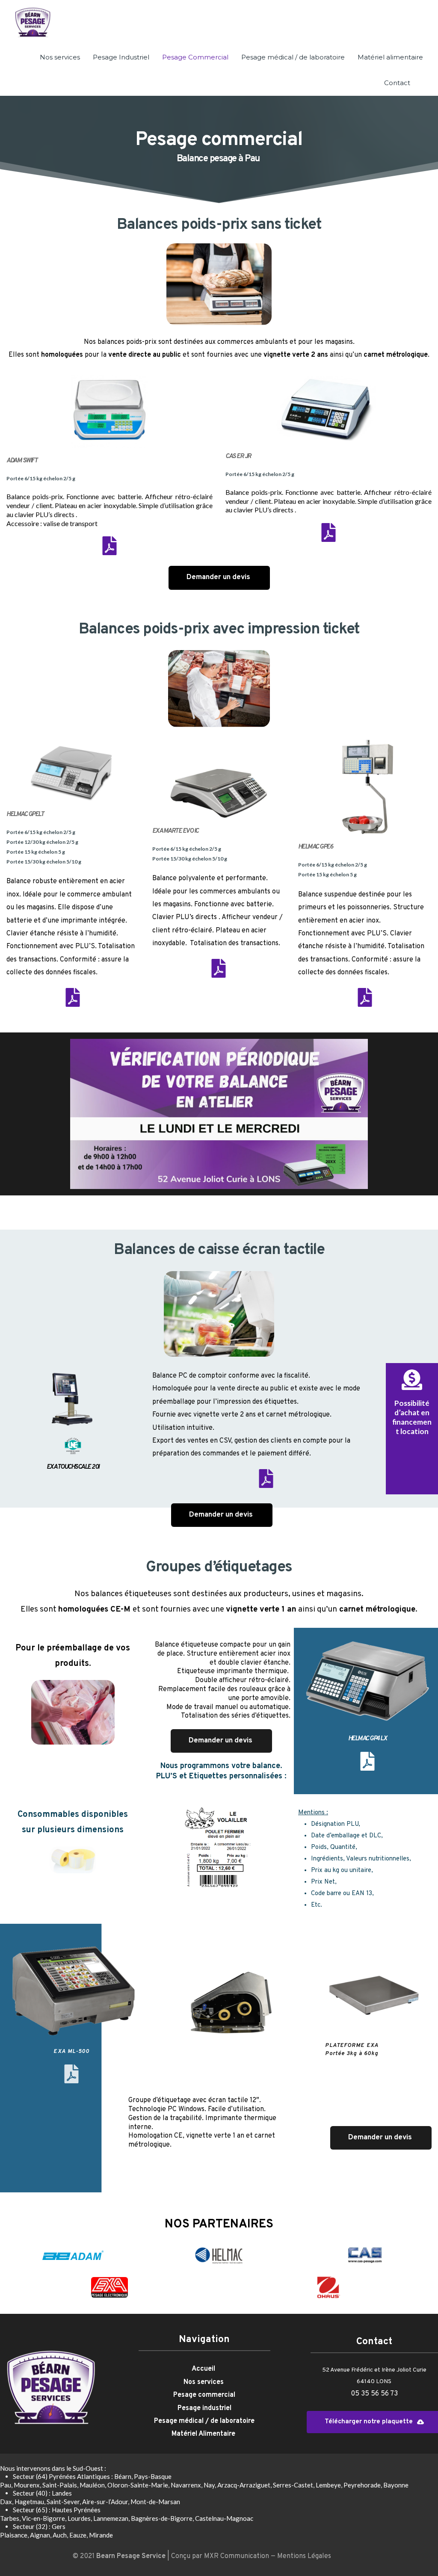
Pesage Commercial (195, 57)
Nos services (60, 57)
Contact (397, 83)
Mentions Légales (304, 2556)
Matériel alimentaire (390, 57)
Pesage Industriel (121, 57)
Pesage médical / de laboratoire (293, 57)
